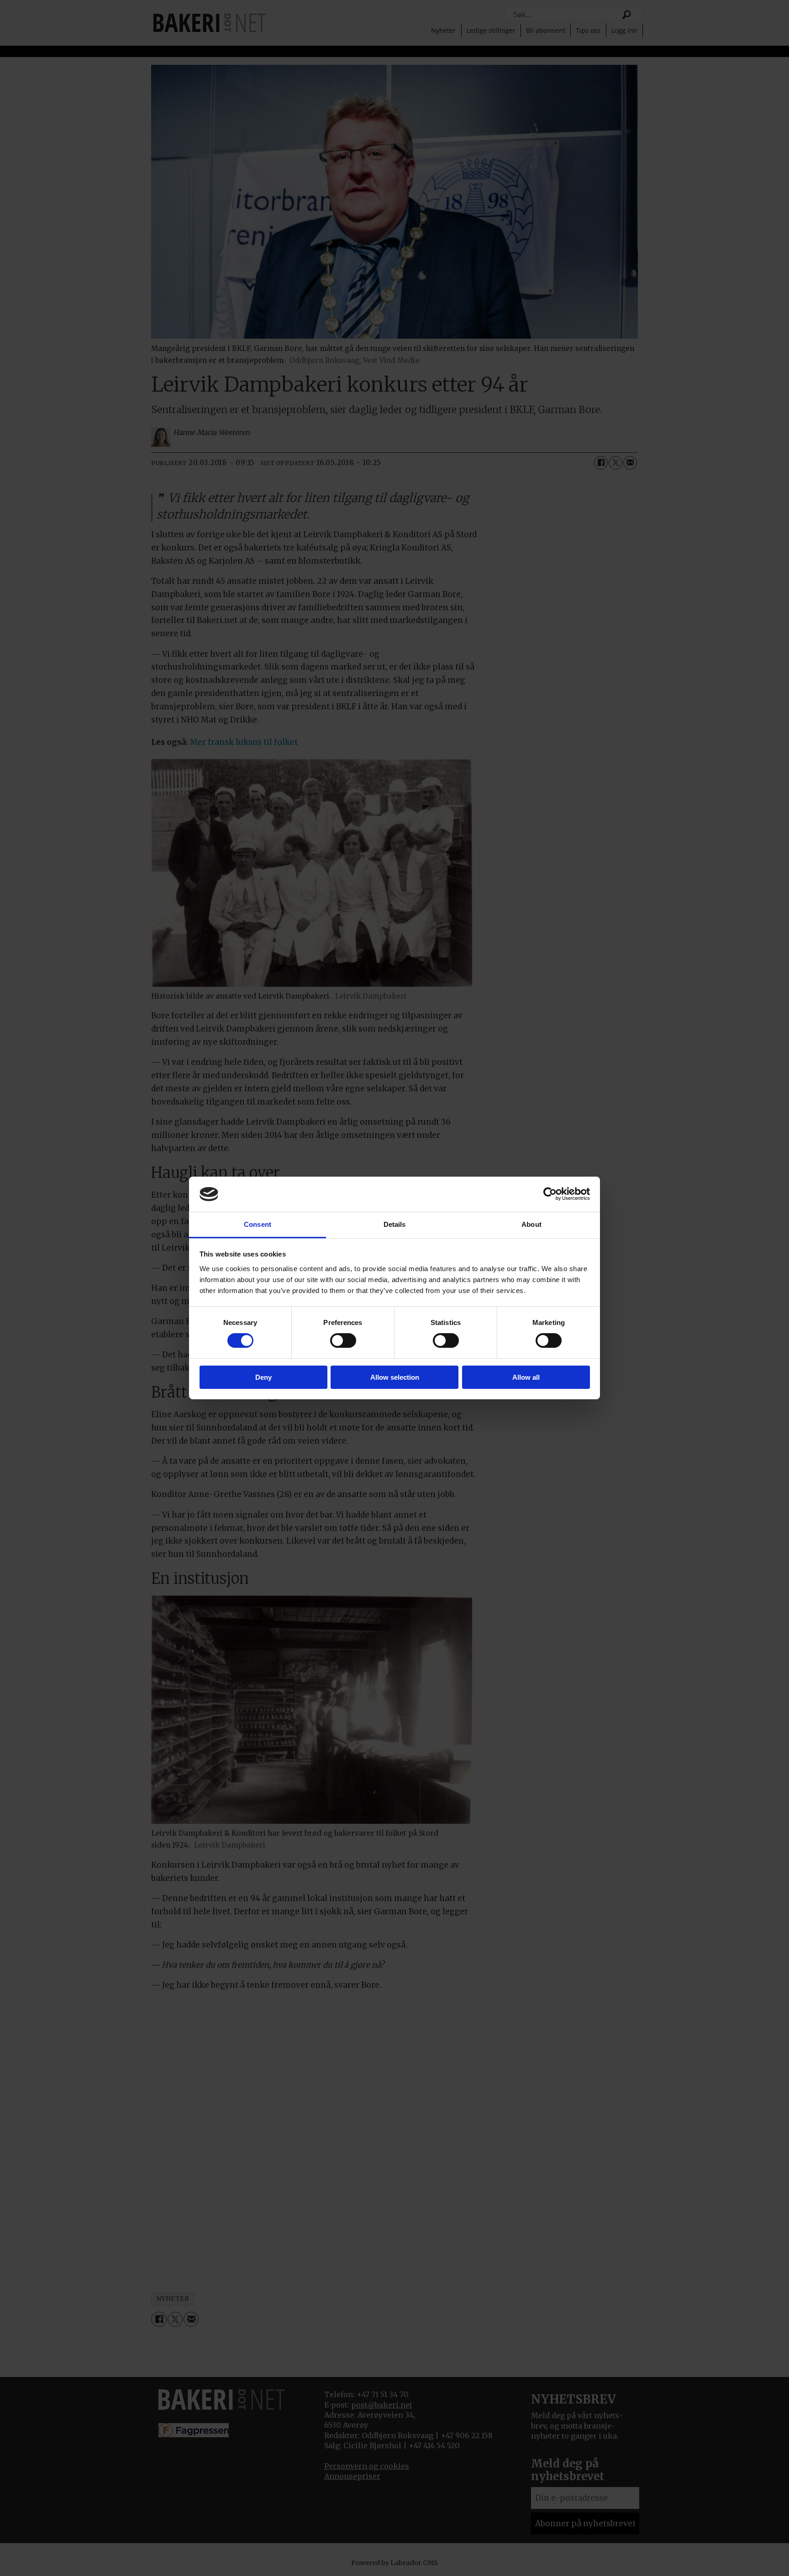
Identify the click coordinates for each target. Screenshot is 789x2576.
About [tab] (531, 1224)
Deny (263, 1377)
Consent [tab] (258, 1224)
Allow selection (395, 1377)
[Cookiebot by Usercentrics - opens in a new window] (550, 1194)
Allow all (526, 1377)
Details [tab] (395, 1224)
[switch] (343, 1340)
